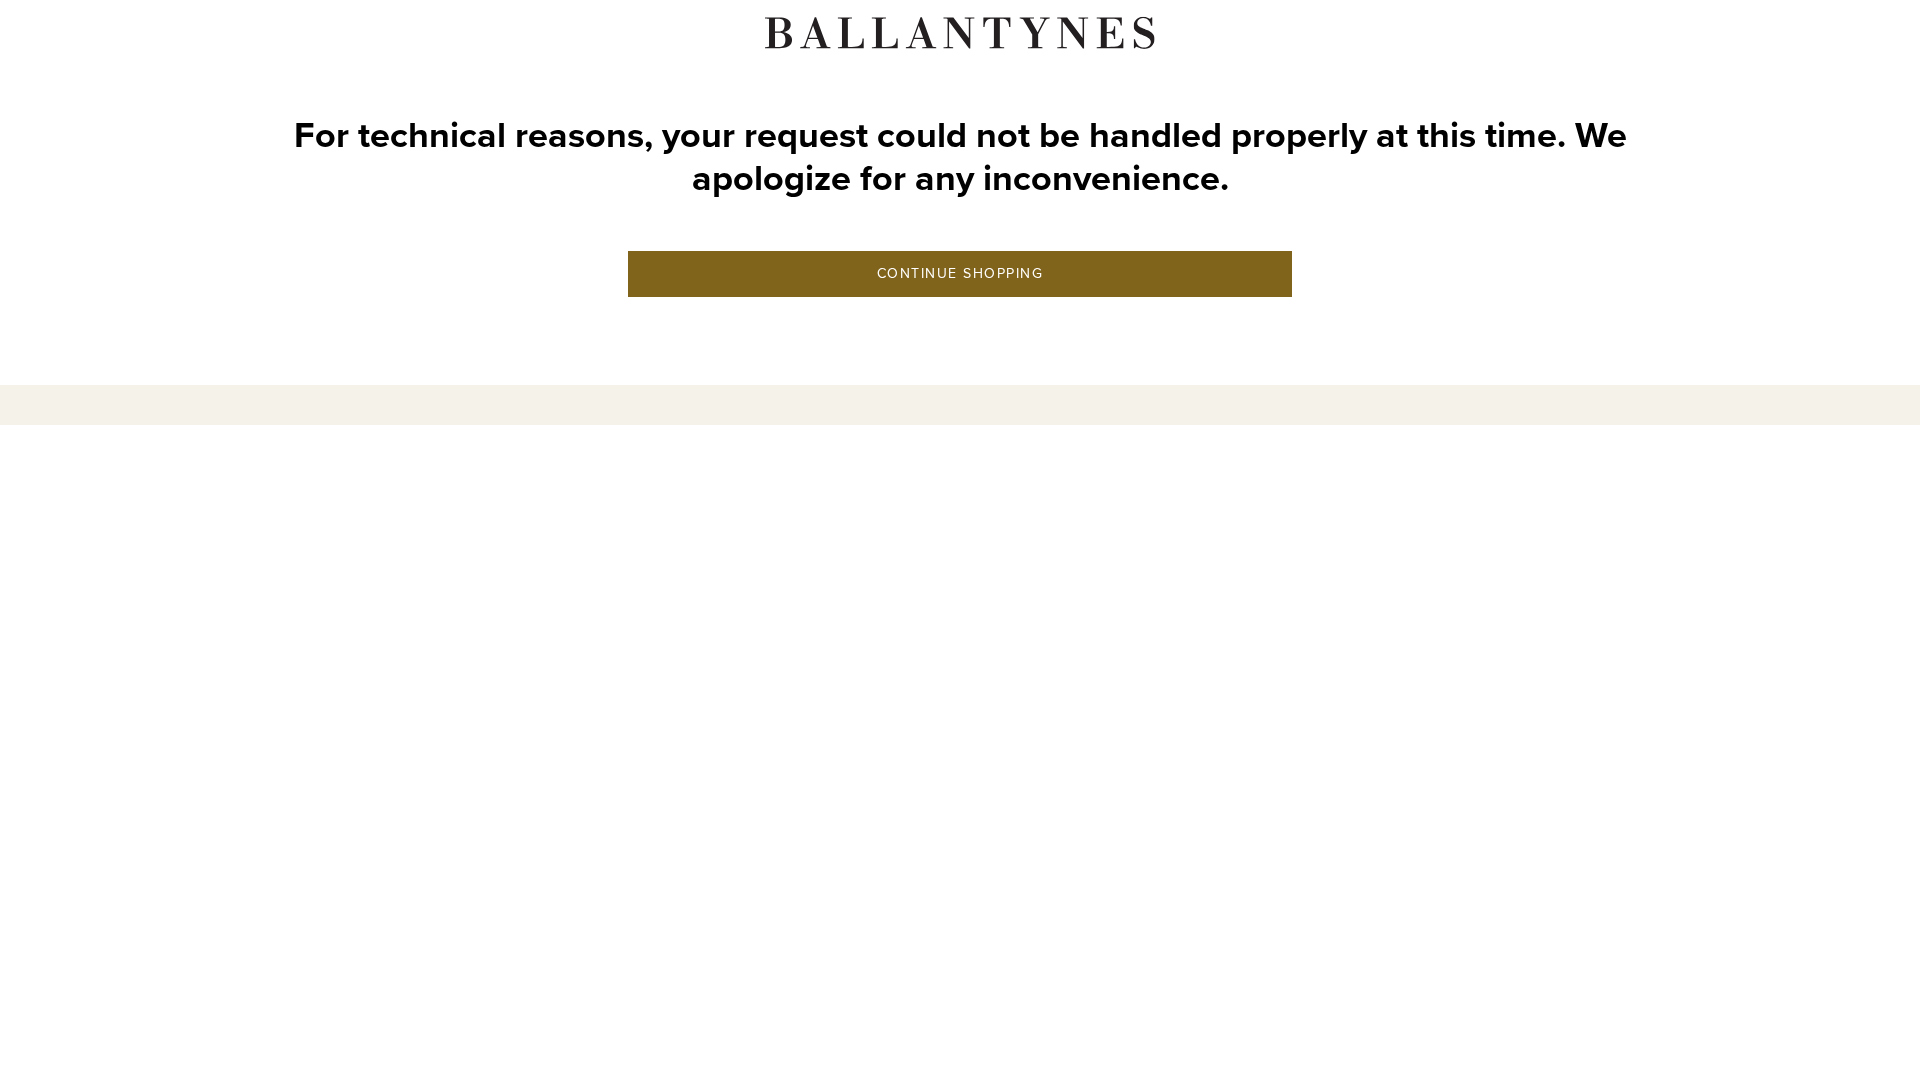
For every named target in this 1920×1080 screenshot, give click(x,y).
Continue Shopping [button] (960, 273)
